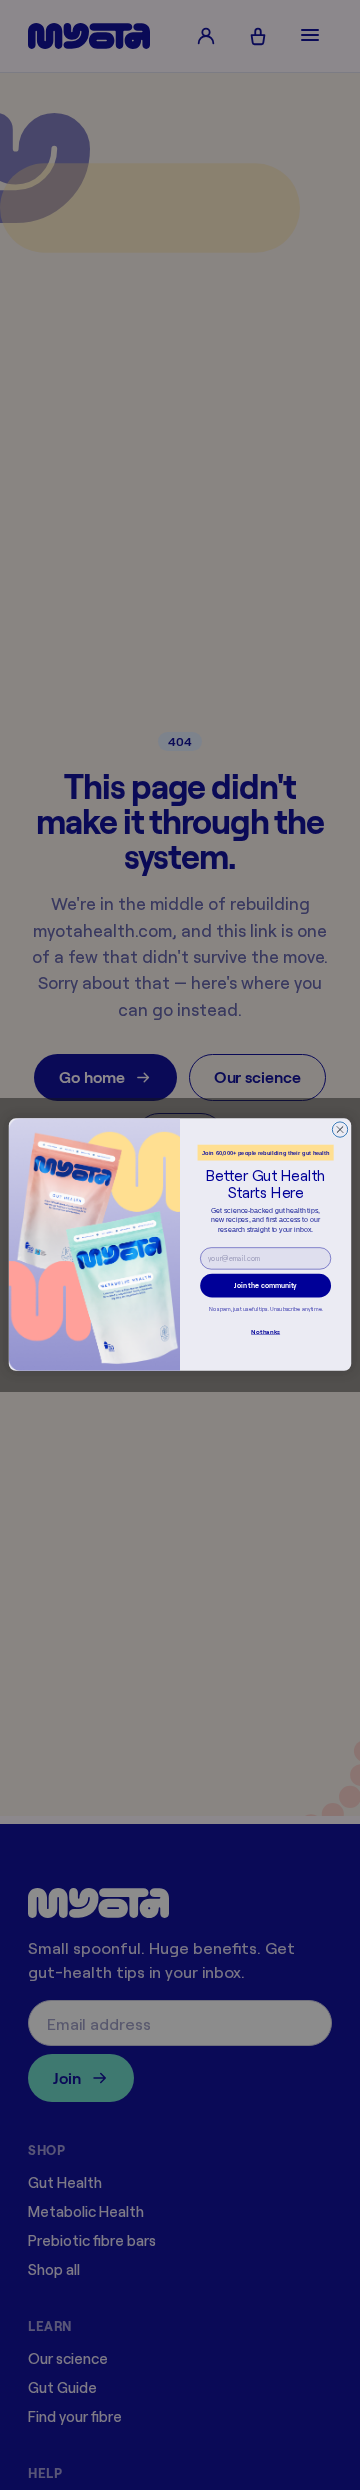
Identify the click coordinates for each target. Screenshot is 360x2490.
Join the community (265, 1285)
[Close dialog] (339, 1129)
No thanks (265, 1332)
